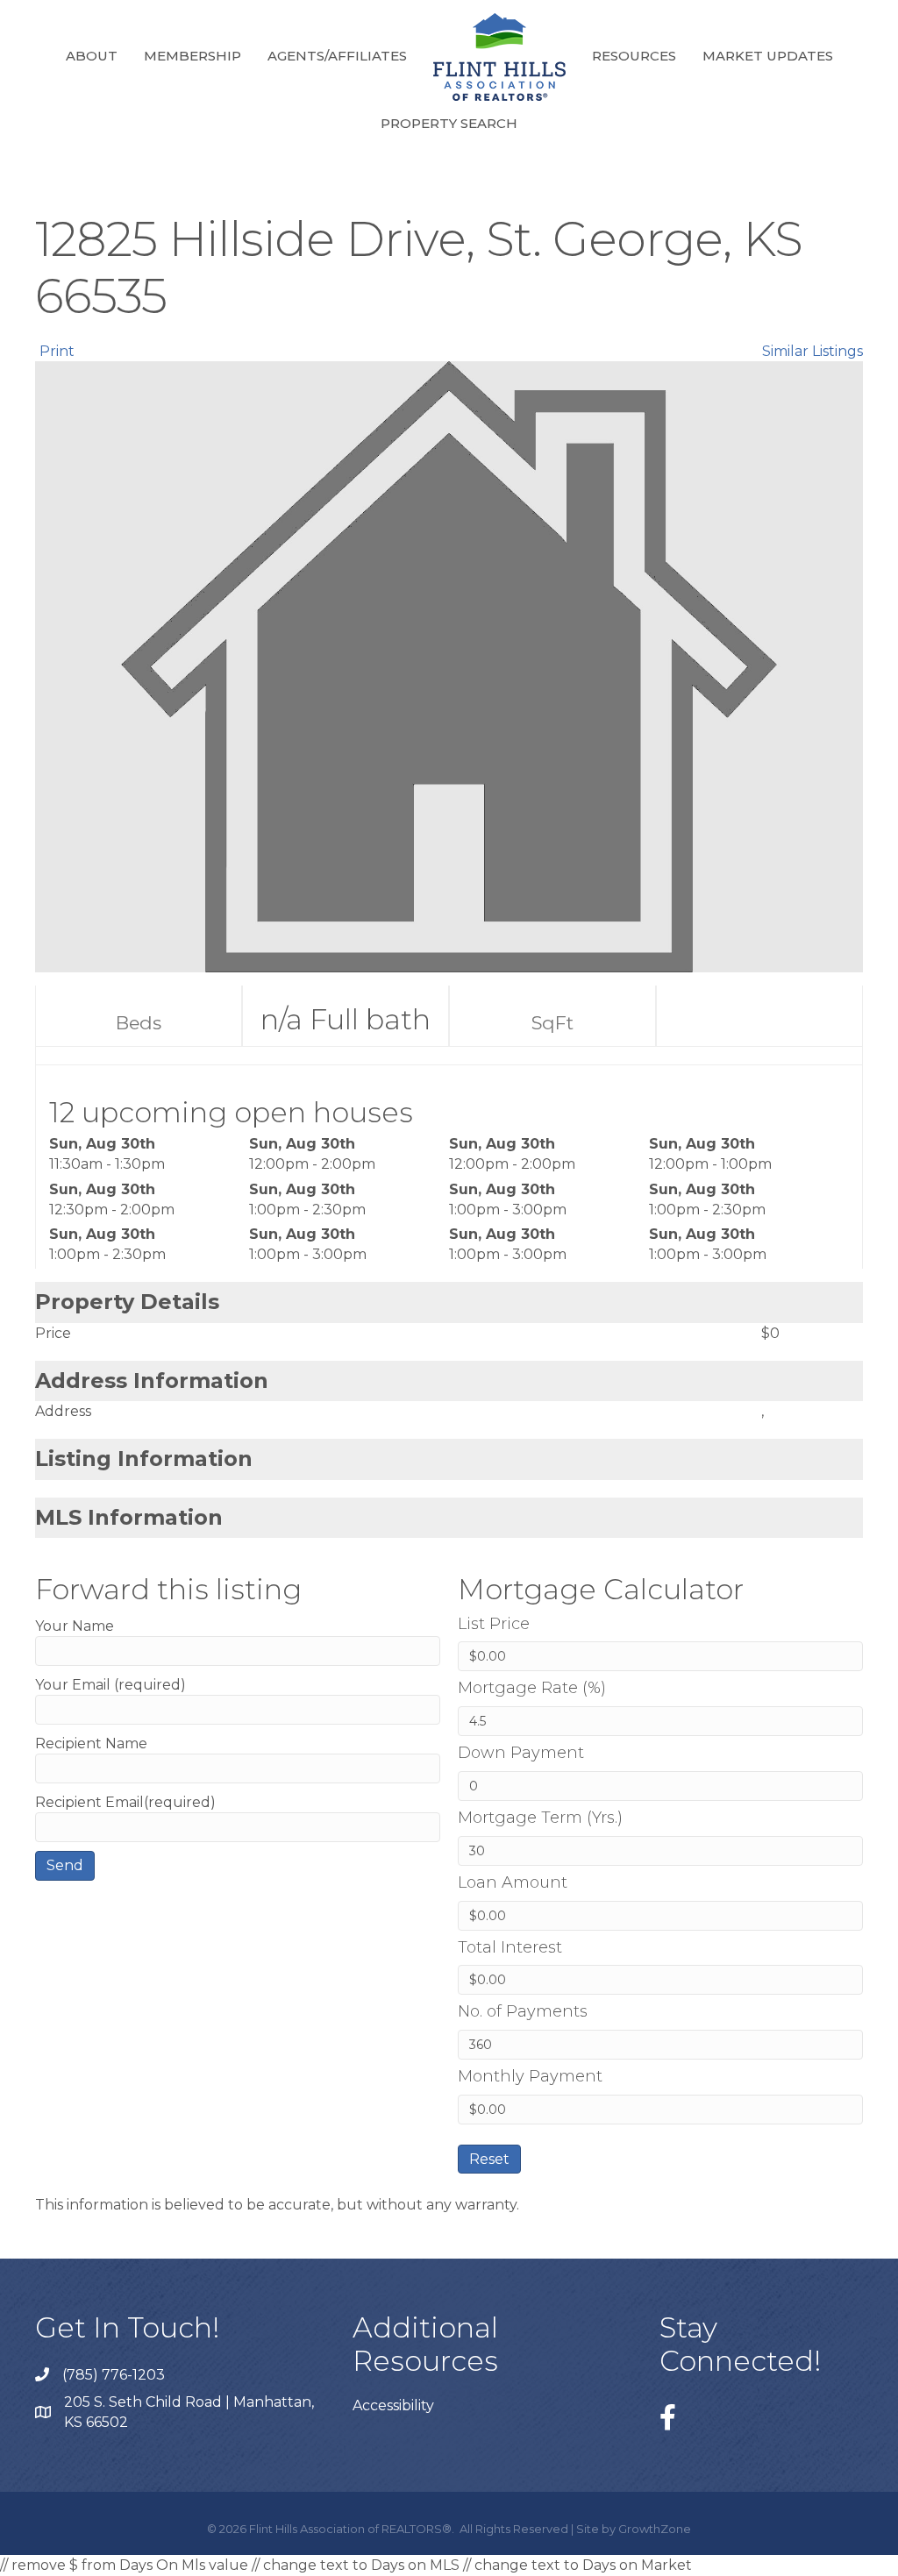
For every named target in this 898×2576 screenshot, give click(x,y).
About (92, 56)
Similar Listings (812, 351)
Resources (634, 56)
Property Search (449, 123)
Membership (192, 56)
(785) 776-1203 (114, 2375)
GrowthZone (655, 2529)
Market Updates (768, 56)
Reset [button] (489, 2159)
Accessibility (393, 2405)
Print (57, 351)
